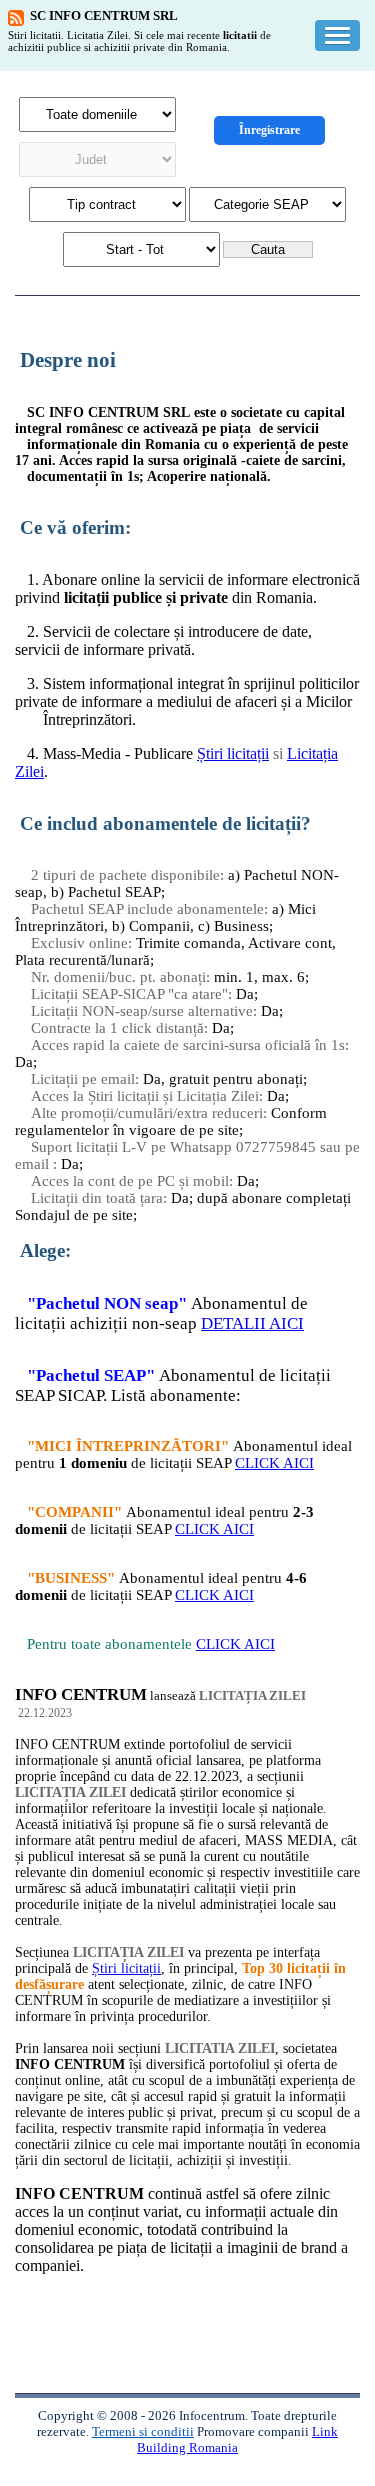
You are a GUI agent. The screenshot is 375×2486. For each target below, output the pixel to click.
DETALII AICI (252, 1323)
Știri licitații (233, 753)
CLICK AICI (274, 1463)
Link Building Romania (237, 2439)
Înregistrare (269, 130)
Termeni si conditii (143, 2431)
